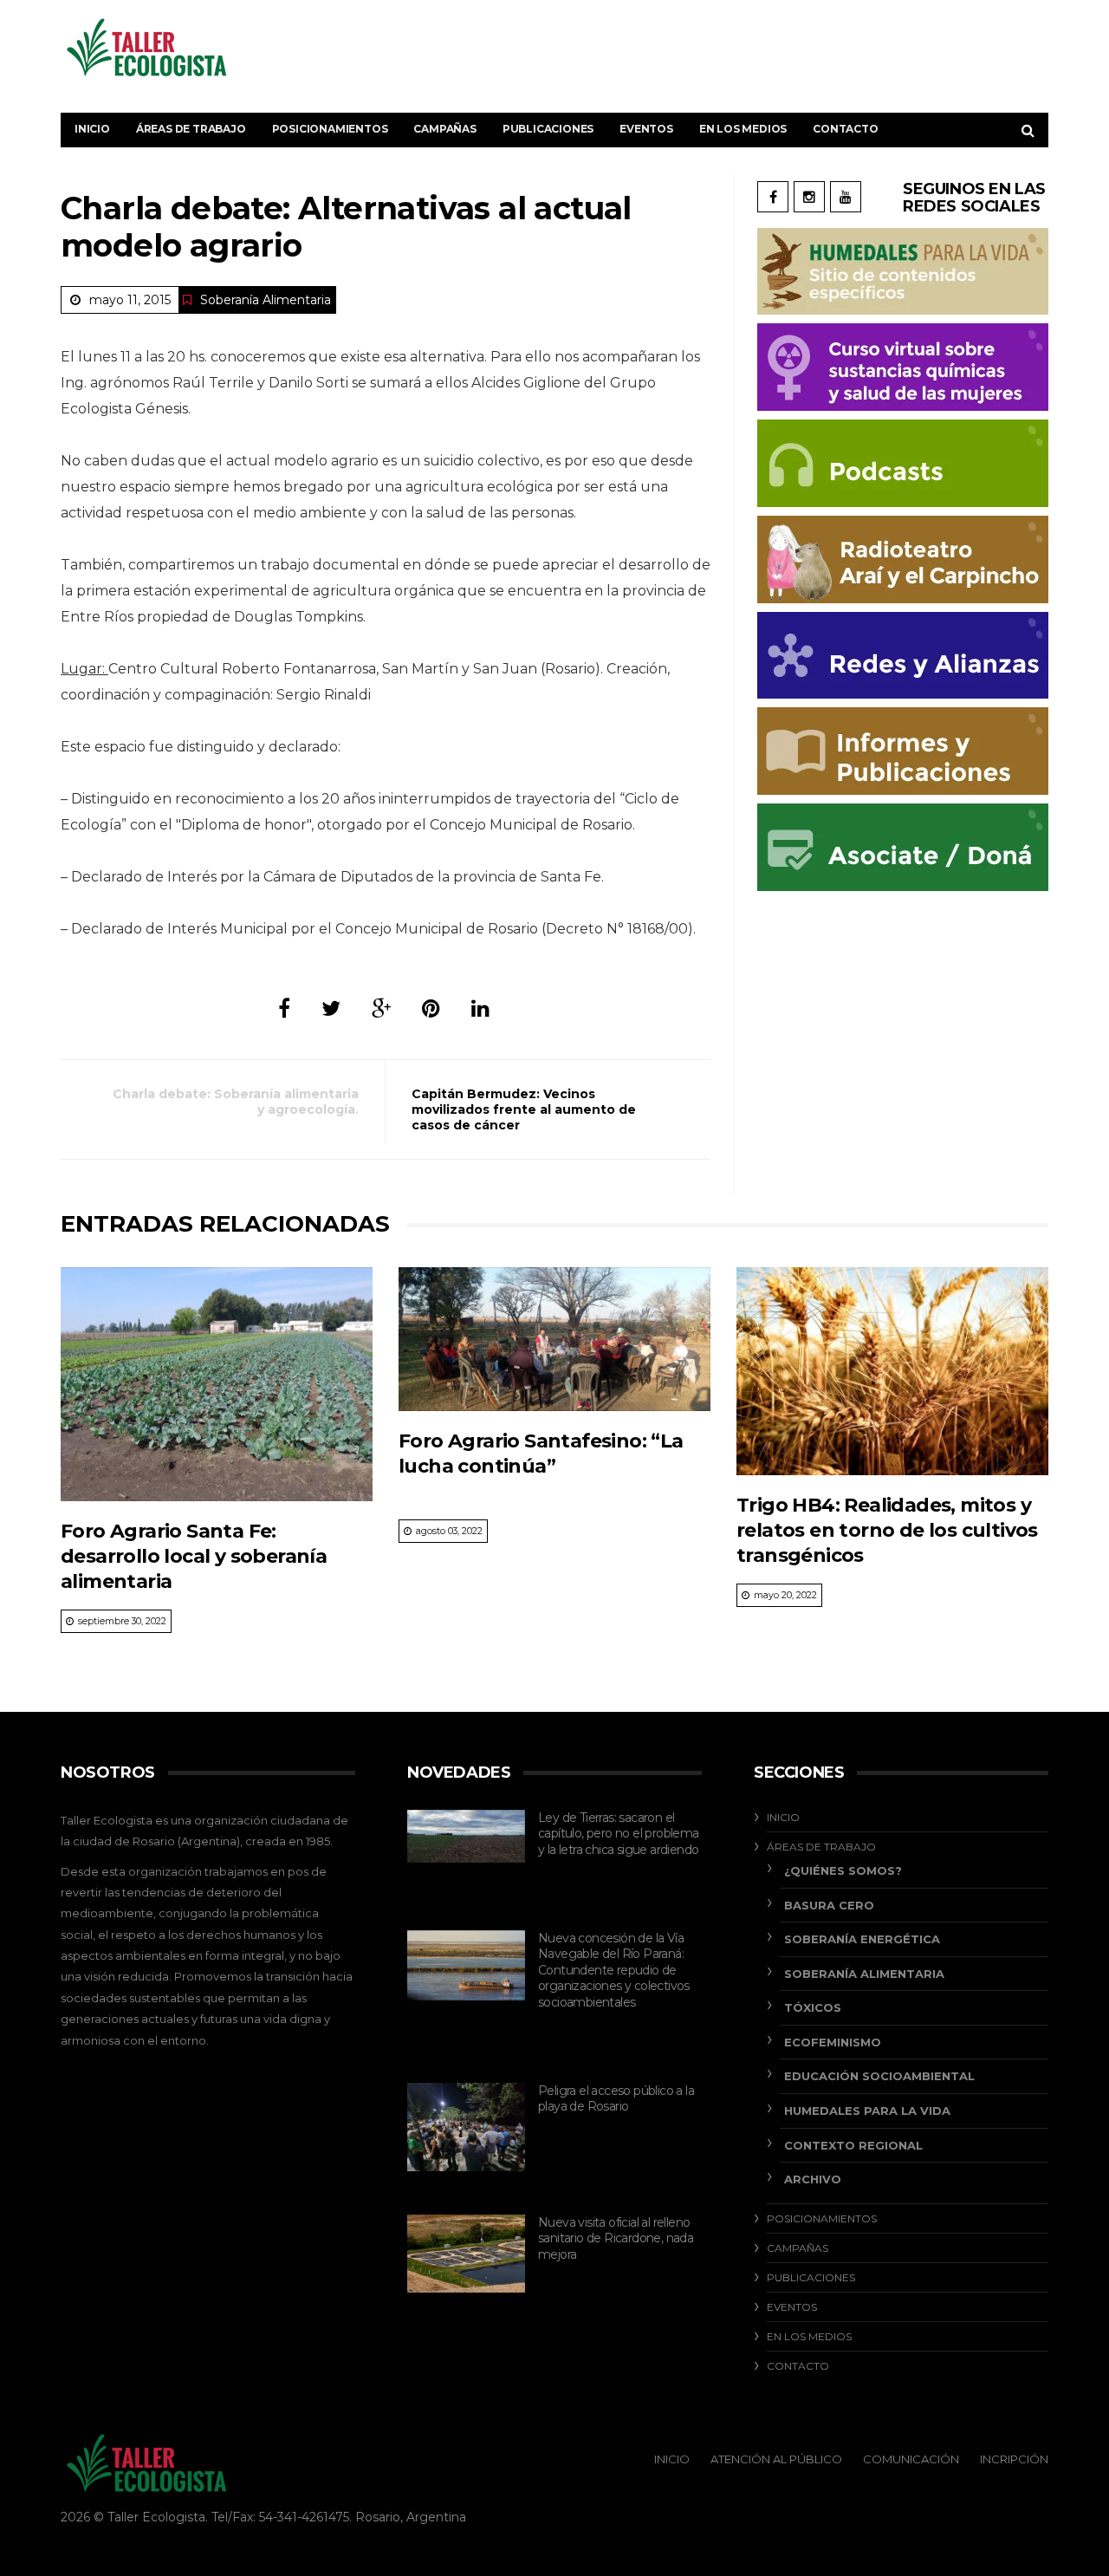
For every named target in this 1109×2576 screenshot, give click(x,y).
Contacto (845, 129)
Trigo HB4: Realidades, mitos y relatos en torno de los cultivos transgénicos (887, 1531)
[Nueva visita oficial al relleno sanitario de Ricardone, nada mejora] (466, 2254)
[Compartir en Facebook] (284, 1008)
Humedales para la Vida (867, 2111)
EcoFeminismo (833, 2042)
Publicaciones (548, 129)
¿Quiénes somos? (843, 1870)
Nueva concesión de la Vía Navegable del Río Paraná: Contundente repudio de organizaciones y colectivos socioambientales (614, 1970)
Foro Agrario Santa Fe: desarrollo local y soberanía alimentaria (194, 1557)
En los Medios (743, 129)
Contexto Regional (853, 2145)
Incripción (1014, 2459)
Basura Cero (829, 1905)
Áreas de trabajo (191, 129)
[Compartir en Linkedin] (480, 1008)
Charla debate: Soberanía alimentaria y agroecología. (236, 1102)
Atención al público (776, 2459)
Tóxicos (813, 2007)
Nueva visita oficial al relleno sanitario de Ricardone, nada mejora (616, 2238)
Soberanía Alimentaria (266, 300)
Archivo (813, 2179)
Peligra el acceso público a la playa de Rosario (616, 2099)
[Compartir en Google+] (381, 1008)
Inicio (92, 129)
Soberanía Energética (862, 1939)
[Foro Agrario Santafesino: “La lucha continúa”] (554, 1339)
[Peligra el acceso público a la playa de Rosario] (466, 2127)
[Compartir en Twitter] (331, 1008)
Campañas (444, 129)
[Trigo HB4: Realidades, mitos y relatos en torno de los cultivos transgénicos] (892, 1371)
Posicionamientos (330, 129)
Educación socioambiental (879, 2076)
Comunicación (911, 2459)
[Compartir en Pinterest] (431, 1008)
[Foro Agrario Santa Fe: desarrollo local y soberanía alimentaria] (217, 1384)
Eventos (646, 129)
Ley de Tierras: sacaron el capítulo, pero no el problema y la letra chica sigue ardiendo (619, 1834)
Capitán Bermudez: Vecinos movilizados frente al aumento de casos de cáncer (524, 1109)
